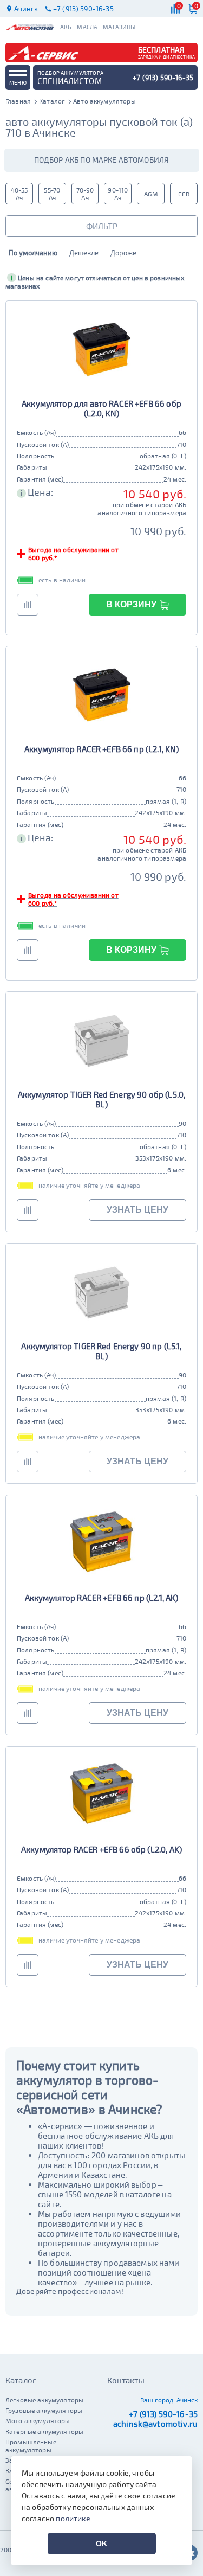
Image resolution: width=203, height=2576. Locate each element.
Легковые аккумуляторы (44, 2400)
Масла (87, 27)
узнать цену (137, 1210)
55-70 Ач (52, 194)
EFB (184, 194)
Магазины (119, 27)
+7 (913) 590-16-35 (163, 2414)
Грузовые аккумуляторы (44, 2410)
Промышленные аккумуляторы (31, 2445)
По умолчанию (33, 253)
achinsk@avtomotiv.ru (155, 2424)
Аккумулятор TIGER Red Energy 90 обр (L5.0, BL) (101, 1099)
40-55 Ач (19, 194)
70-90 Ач (85, 194)
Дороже (123, 253)
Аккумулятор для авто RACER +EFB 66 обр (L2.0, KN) (101, 408)
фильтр (102, 226)
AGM (151, 194)
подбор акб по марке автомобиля (102, 160)
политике (73, 2518)
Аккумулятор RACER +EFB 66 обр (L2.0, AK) (101, 1849)
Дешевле (84, 253)
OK (101, 2543)
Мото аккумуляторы (38, 2420)
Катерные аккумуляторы (44, 2431)
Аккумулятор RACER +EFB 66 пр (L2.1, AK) (102, 1598)
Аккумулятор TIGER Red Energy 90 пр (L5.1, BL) (101, 1351)
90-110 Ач (118, 194)
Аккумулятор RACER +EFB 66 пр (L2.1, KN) (102, 749)
